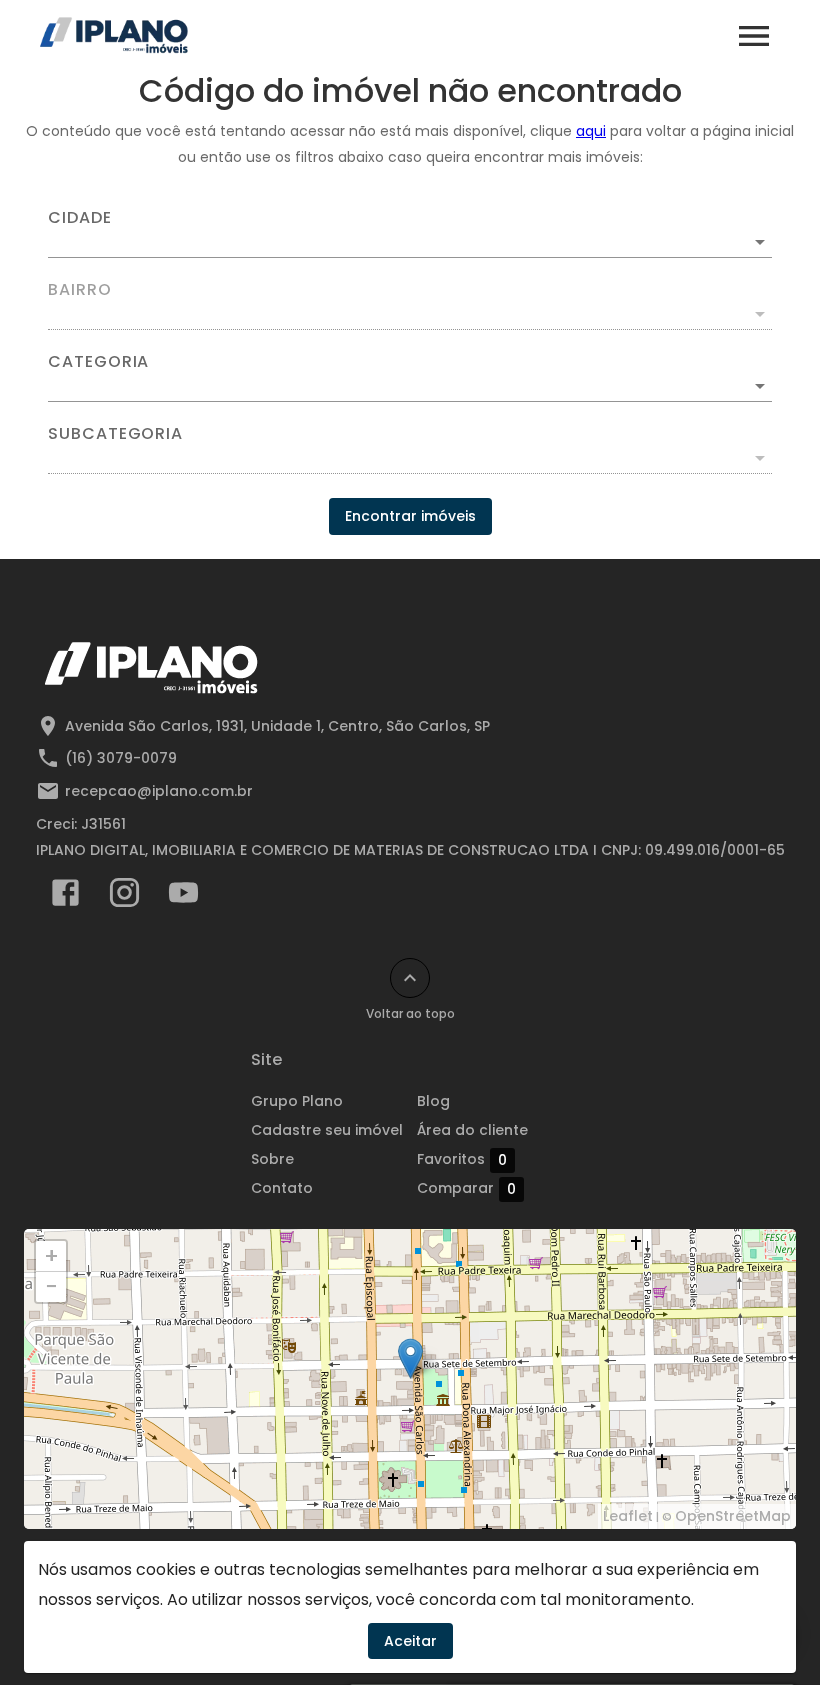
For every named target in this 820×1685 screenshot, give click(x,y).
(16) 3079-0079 (121, 758)
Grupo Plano (297, 1101)
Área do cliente (472, 1130)
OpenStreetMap (733, 1516)
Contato (282, 1188)
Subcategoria (115, 434)
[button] (410, 386)
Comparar (466, 1188)
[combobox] (410, 234)
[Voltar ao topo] (410, 978)
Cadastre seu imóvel (327, 1130)
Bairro (80, 290)
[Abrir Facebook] (65, 897)
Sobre (272, 1159)
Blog (433, 1101)
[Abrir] (760, 242)
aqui (591, 131)
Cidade (80, 218)
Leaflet (628, 1516)
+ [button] (51, 1256)
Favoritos (462, 1159)
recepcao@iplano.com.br (159, 791)
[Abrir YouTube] (183, 897)
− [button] (51, 1287)
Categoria (98, 362)
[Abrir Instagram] (124, 897)
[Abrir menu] (754, 36)
